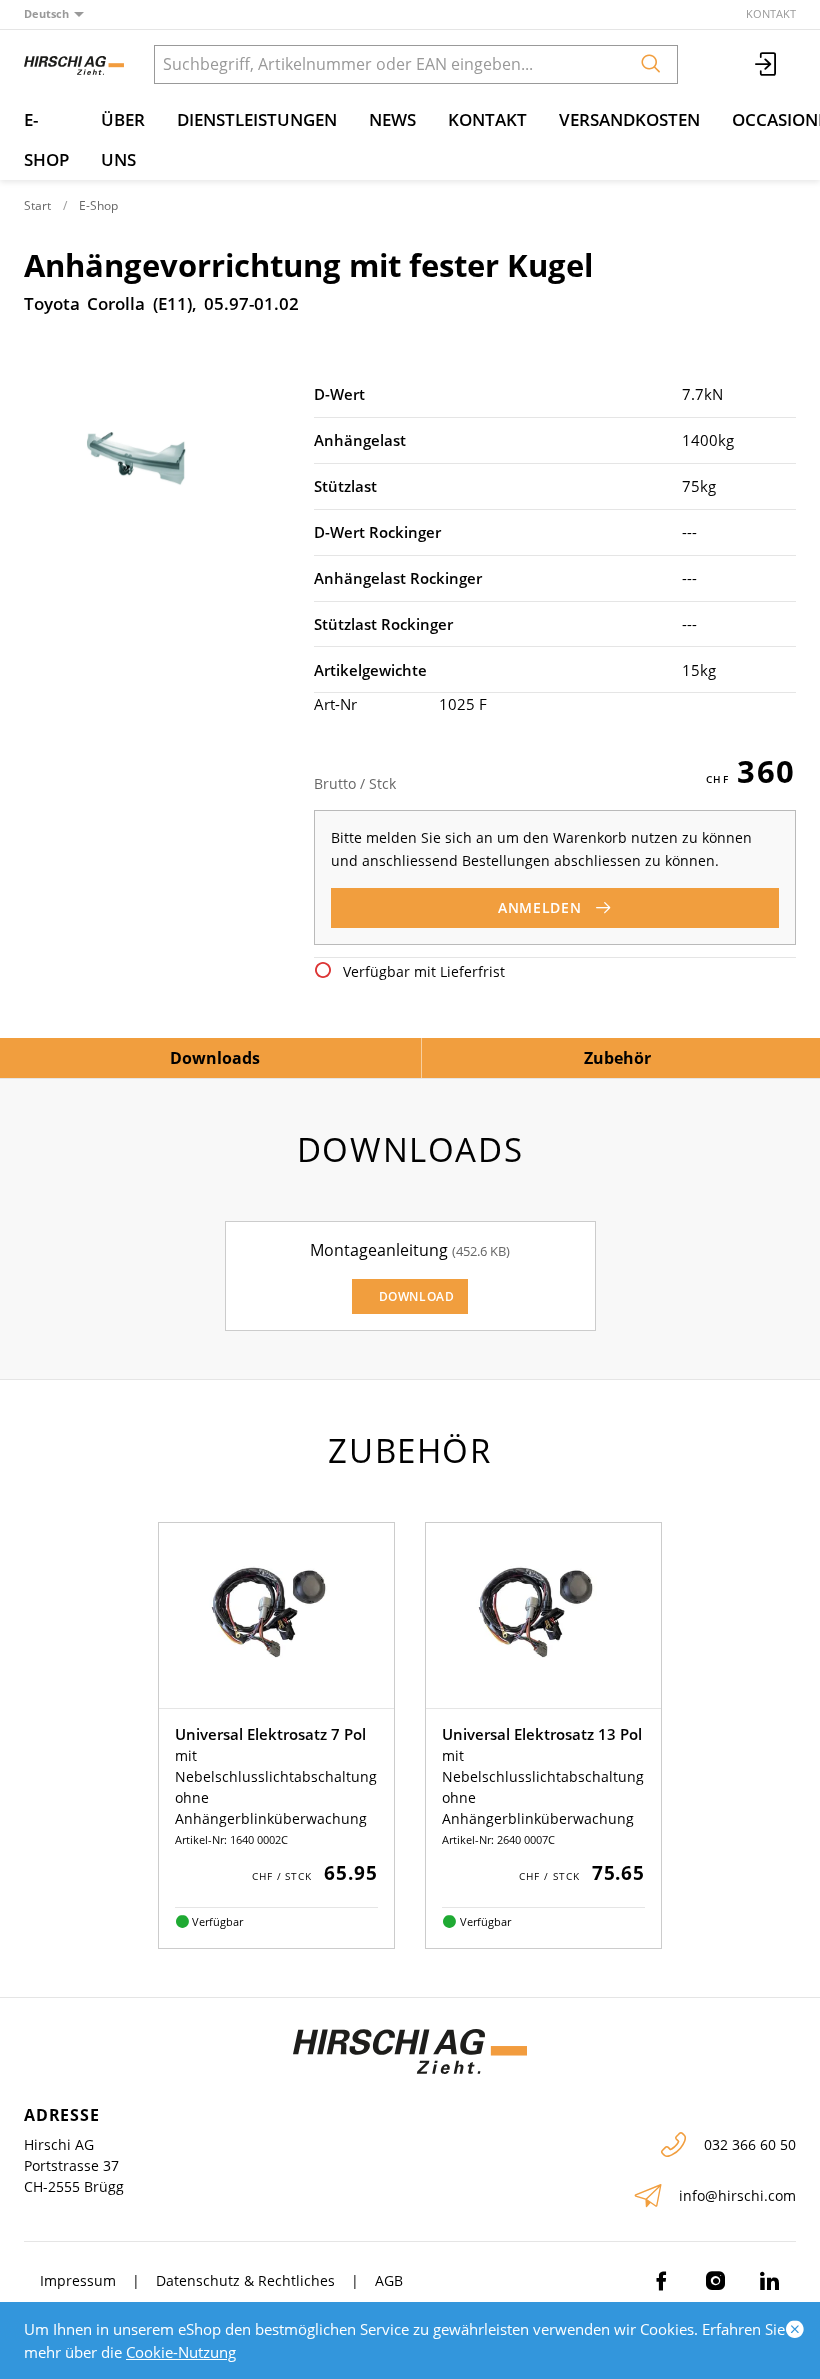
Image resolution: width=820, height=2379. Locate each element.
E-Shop (46, 139)
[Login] (767, 64)
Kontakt (771, 13)
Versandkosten (629, 119)
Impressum (78, 2280)
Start (37, 205)
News (392, 119)
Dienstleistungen (257, 119)
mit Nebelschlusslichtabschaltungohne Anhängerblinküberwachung (276, 1787)
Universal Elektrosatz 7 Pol (270, 1734)
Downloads (215, 1058)
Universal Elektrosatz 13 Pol (542, 1734)
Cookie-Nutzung (181, 2352)
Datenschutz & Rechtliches (245, 2280)
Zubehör (617, 1058)
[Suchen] (651, 64)
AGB (389, 2280)
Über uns (123, 139)
